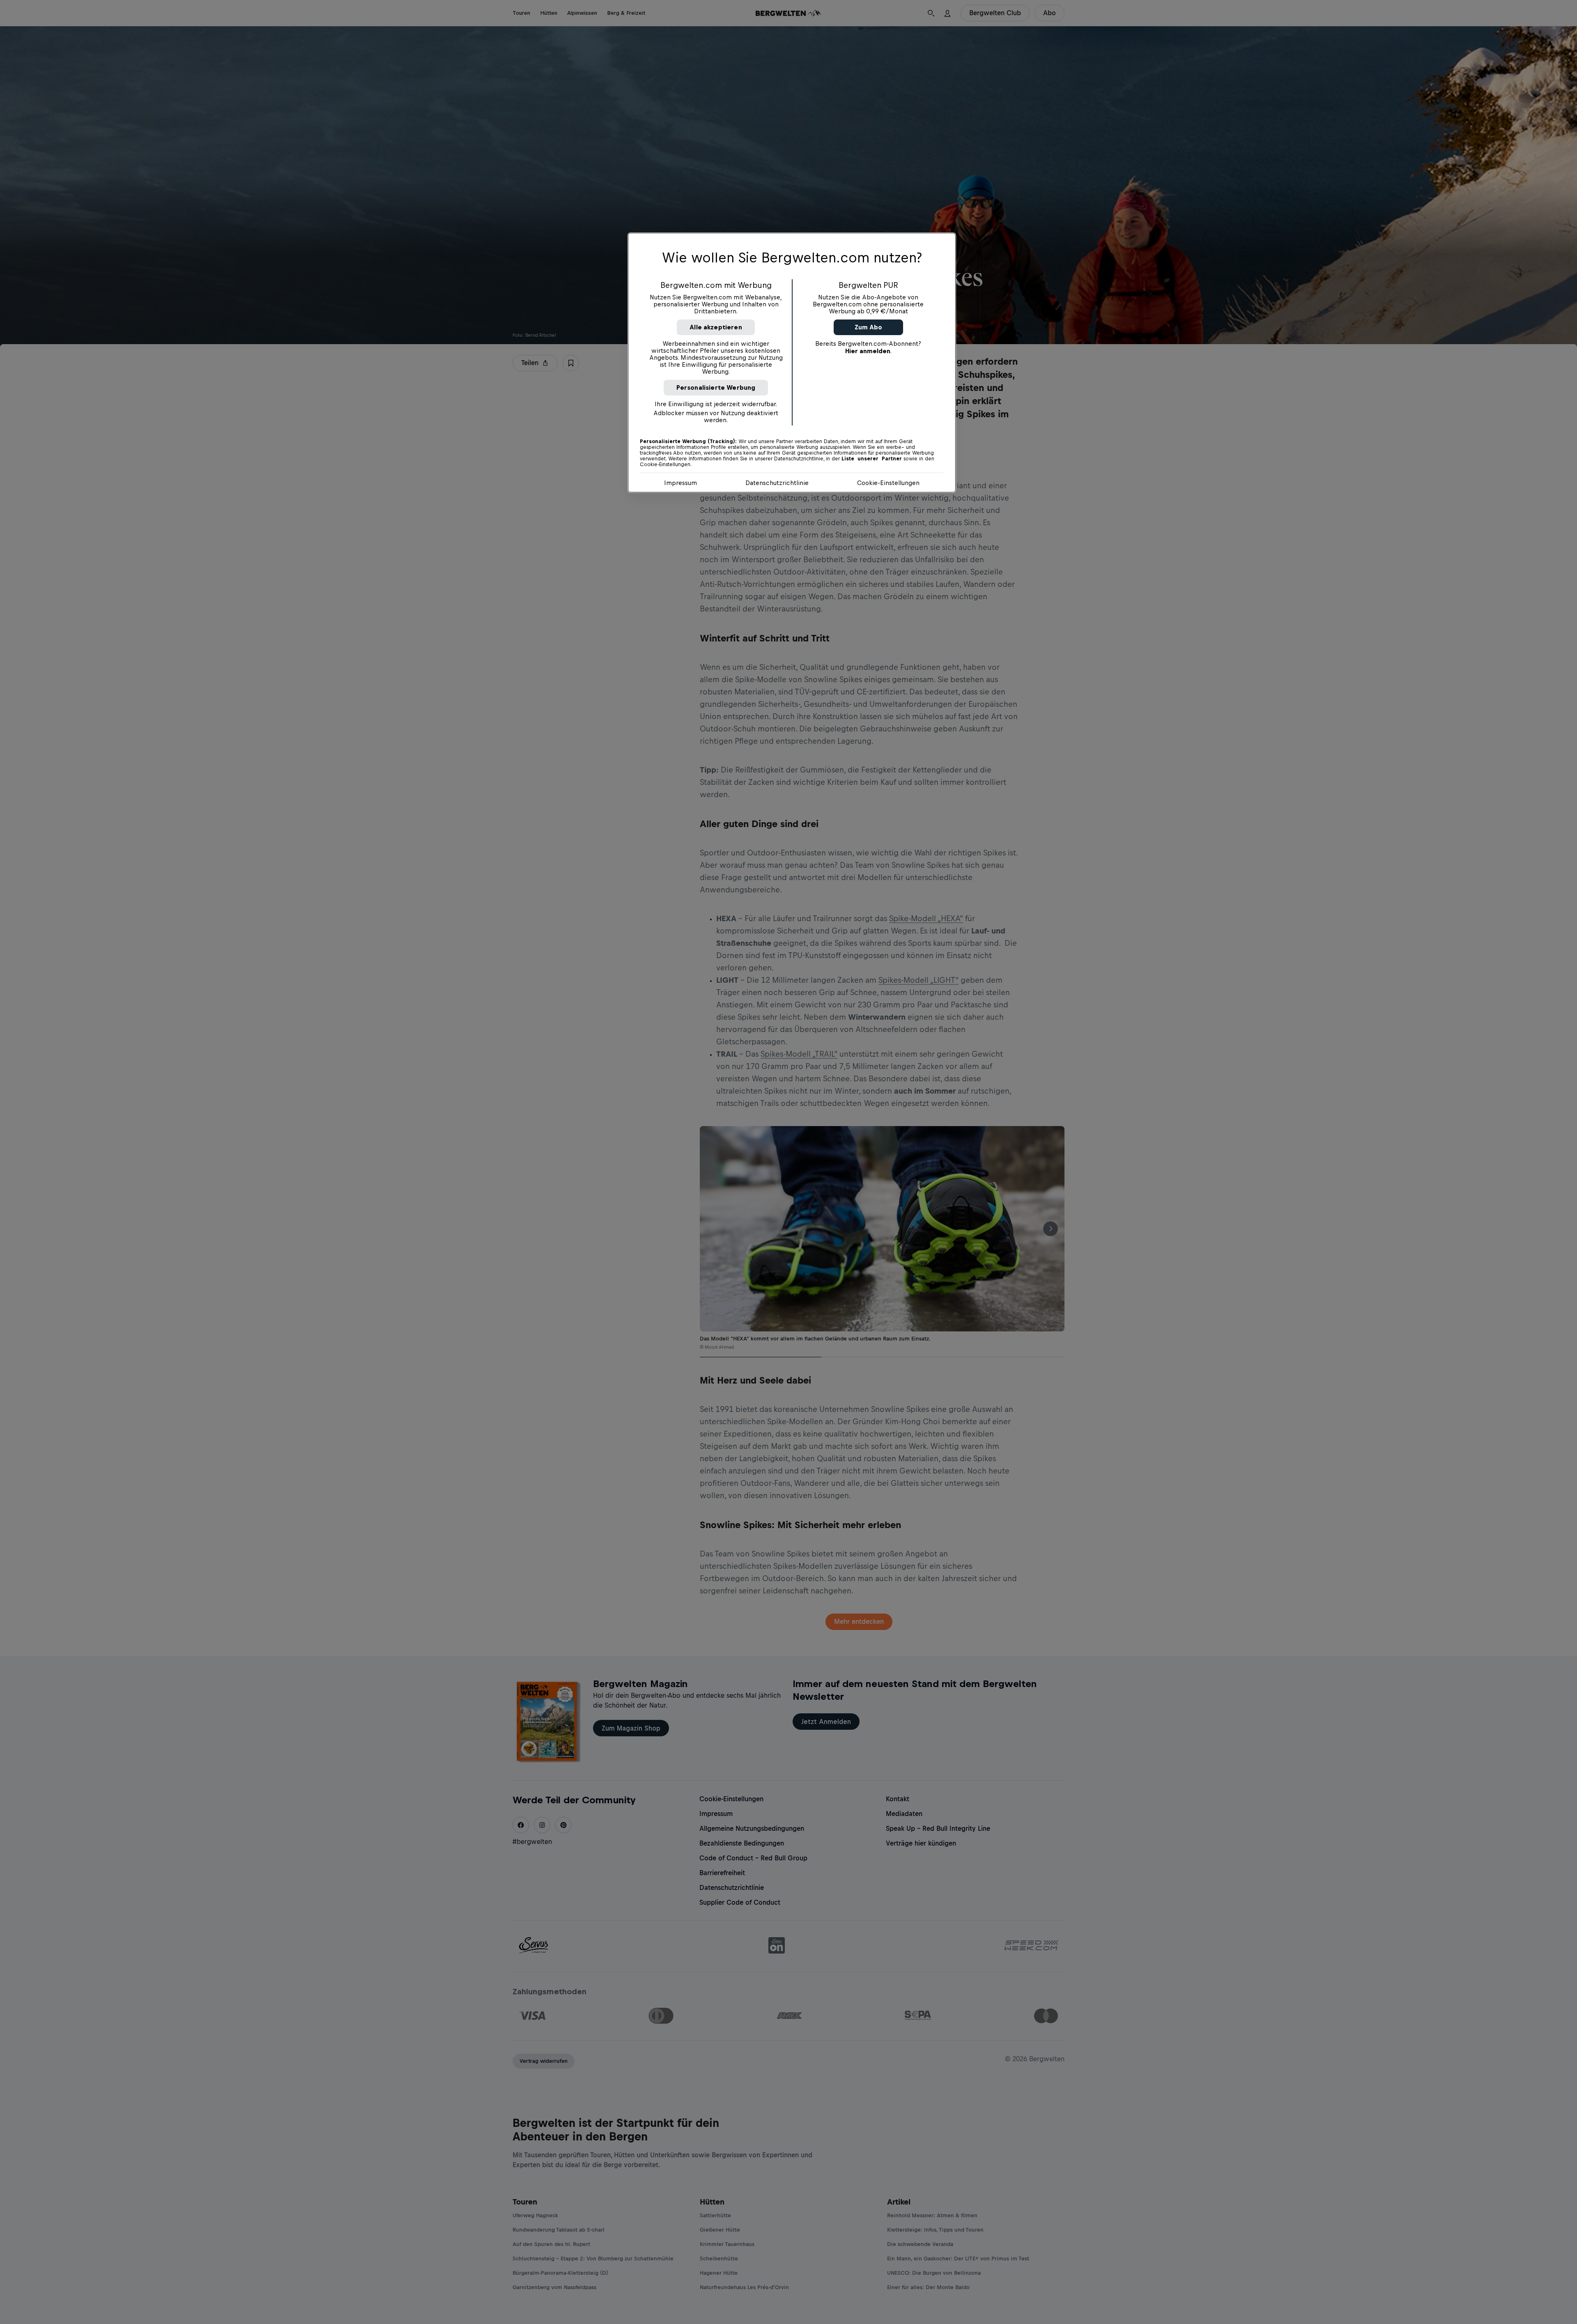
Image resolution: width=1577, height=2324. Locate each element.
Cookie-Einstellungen (888, 483)
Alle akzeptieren (716, 327)
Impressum (680, 483)
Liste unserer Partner (872, 459)
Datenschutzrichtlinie (777, 483)
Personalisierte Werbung (716, 387)
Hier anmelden (868, 351)
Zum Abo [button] (868, 327)
